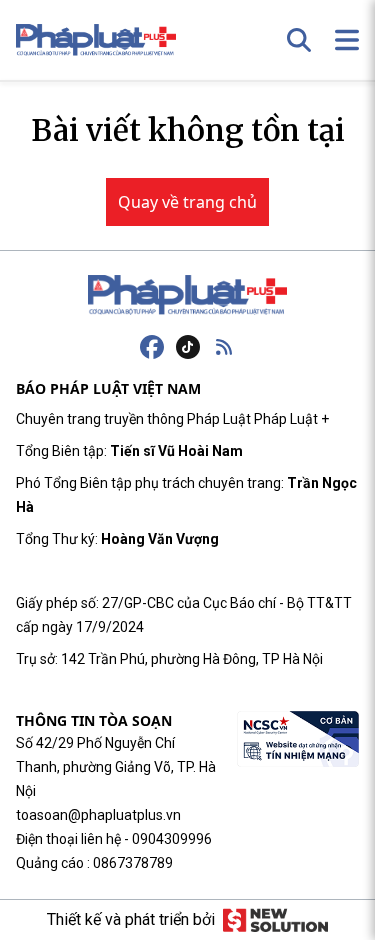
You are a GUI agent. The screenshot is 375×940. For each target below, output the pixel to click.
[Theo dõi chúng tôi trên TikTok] (188, 347)
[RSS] (224, 347)
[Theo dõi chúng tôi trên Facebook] (152, 347)
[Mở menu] (347, 40)
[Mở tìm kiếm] (299, 40)
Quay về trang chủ (187, 202)
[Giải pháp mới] (275, 920)
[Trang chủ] (188, 295)
